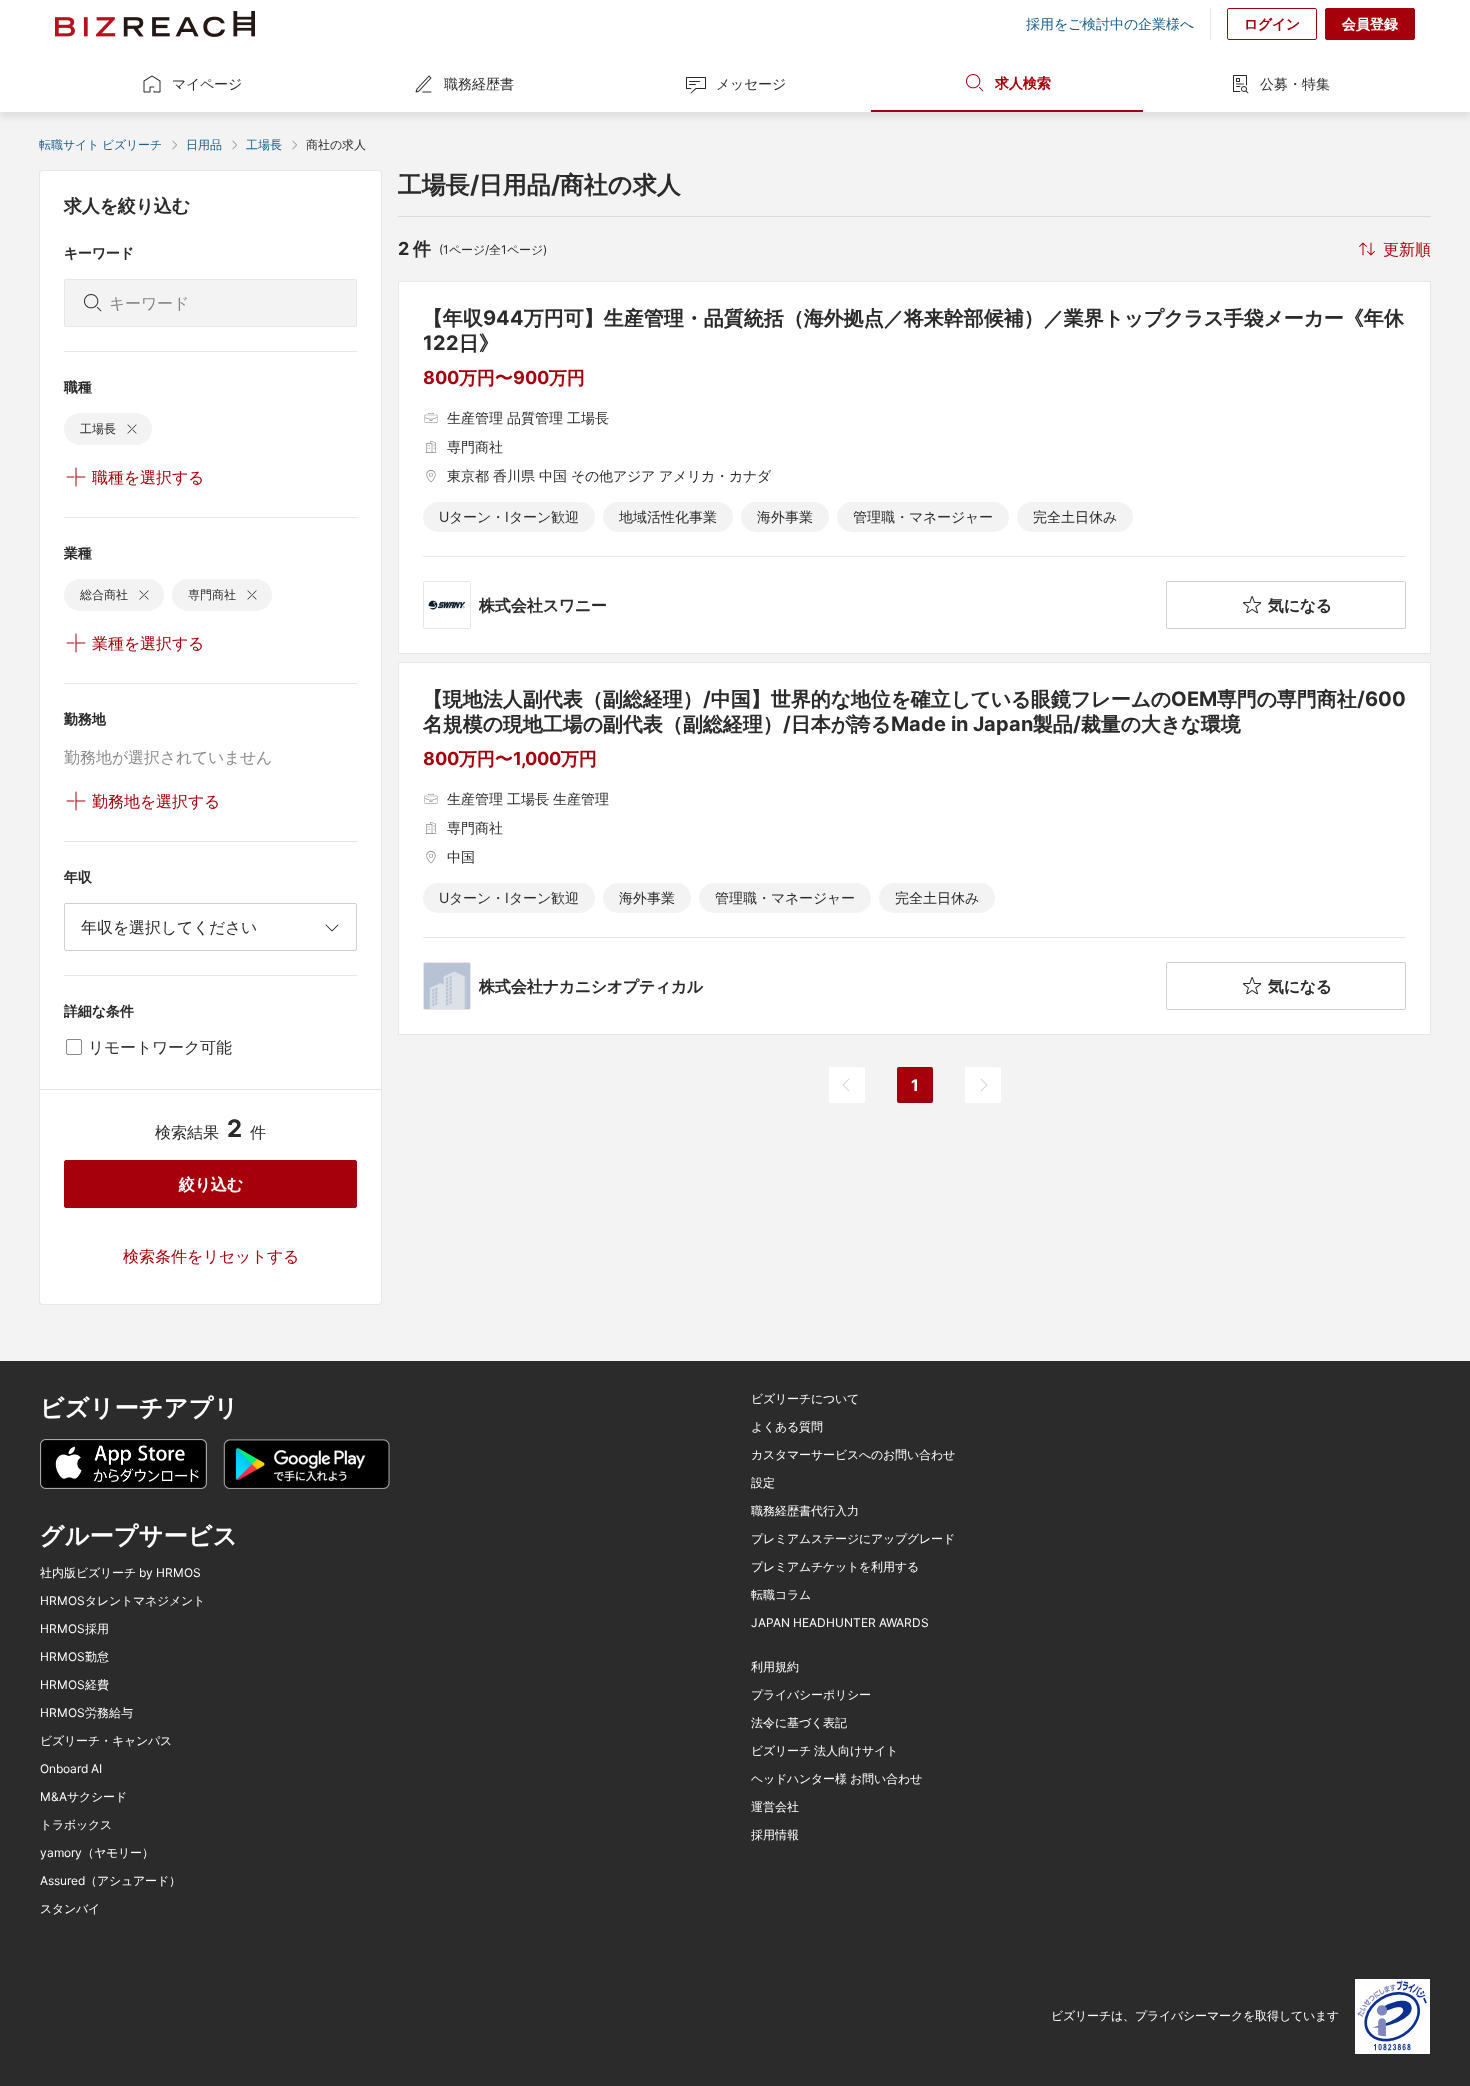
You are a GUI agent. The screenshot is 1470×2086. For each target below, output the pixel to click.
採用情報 (775, 1835)
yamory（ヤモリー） (97, 1853)
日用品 (204, 144)
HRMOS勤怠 (74, 1657)
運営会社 (775, 1807)
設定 (763, 1483)
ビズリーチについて (805, 1399)
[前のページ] (847, 1085)
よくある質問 (787, 1427)
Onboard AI (71, 1769)
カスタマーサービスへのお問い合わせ (853, 1455)
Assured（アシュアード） (110, 1881)
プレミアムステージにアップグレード (853, 1539)
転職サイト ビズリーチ (100, 144)
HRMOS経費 (74, 1685)
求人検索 (1023, 82)
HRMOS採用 (74, 1629)
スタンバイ (70, 1909)
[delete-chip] (132, 429)
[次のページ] (983, 1085)
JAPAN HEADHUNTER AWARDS (840, 1623)
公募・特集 (1295, 83)
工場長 (264, 144)
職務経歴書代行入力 (805, 1511)
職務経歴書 (479, 83)
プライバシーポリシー (811, 1695)
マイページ (207, 83)
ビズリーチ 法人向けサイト (824, 1751)
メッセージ (751, 83)
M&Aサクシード (83, 1797)
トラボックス (76, 1825)
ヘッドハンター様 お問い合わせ (836, 1779)
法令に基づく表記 (799, 1723)
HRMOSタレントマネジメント (122, 1601)
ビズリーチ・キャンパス (106, 1741)
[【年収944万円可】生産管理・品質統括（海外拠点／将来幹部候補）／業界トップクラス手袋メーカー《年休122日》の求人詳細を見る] (914, 467)
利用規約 (775, 1667)
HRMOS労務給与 (86, 1713)
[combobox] (210, 927)
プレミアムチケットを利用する (835, 1567)
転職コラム (781, 1595)
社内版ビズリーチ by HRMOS (120, 1573)
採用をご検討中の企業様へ (1110, 24)
